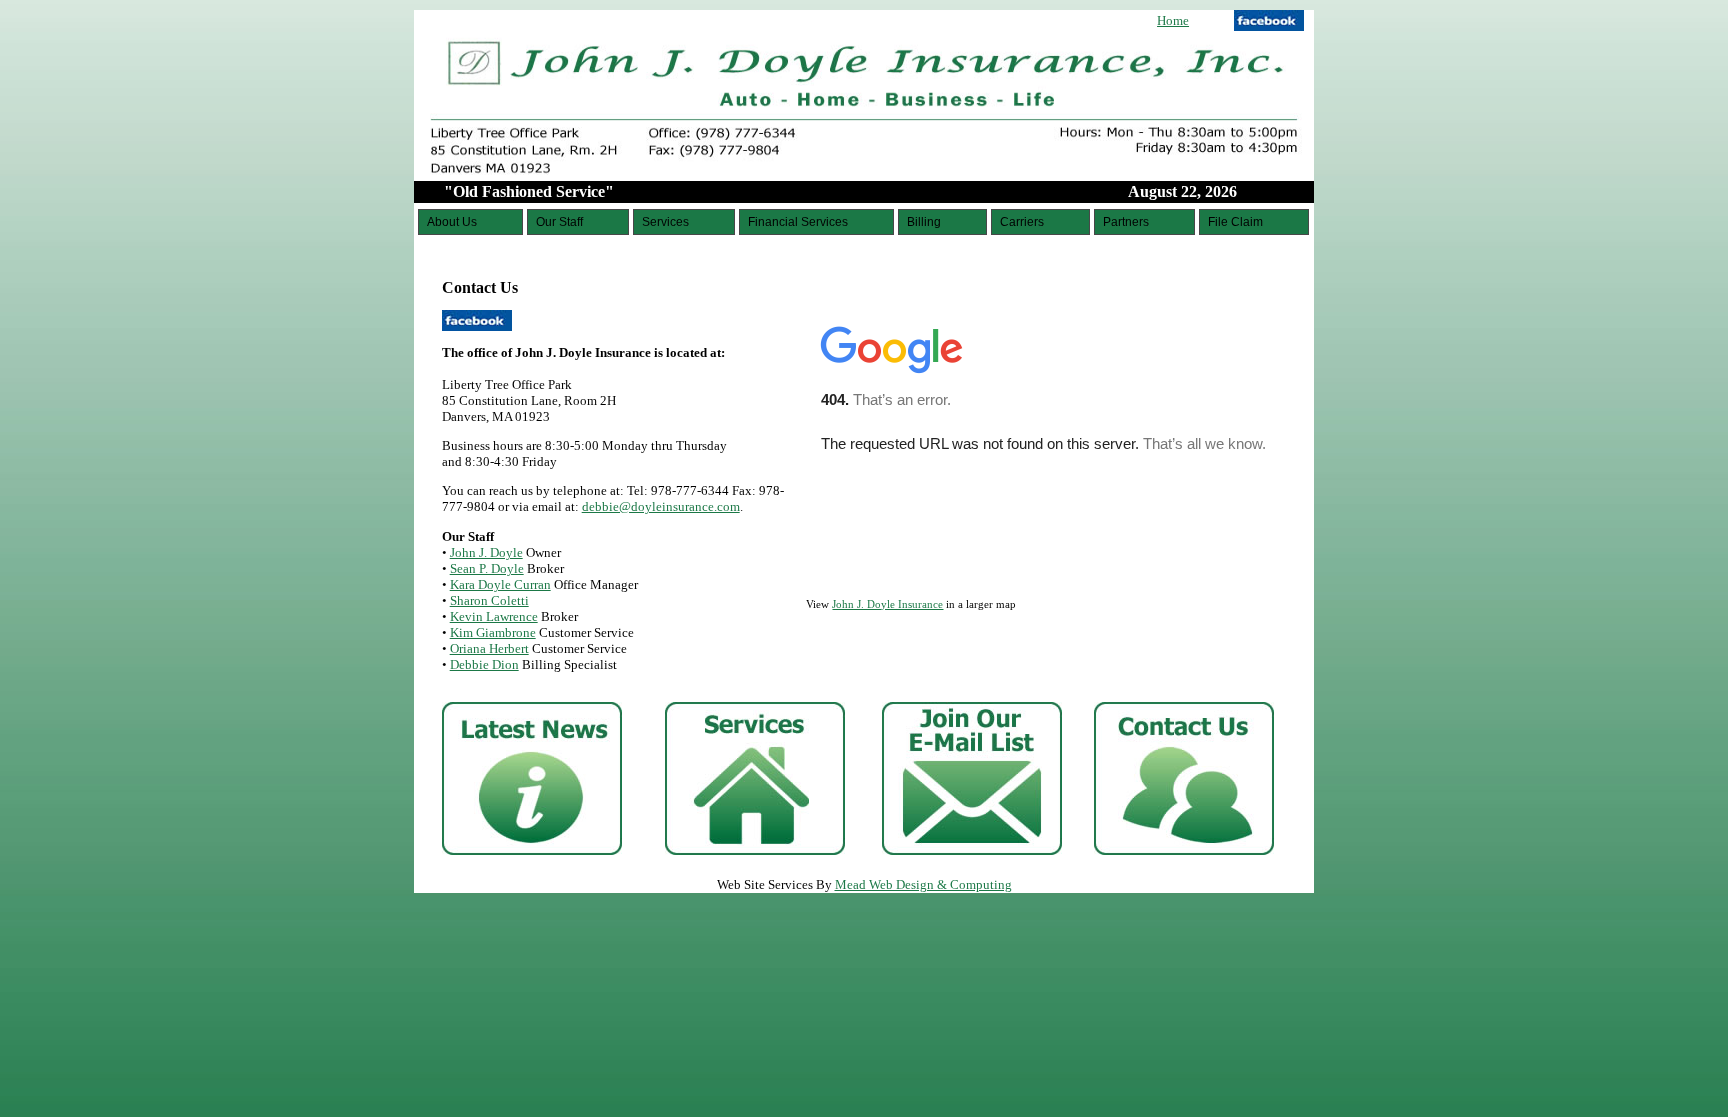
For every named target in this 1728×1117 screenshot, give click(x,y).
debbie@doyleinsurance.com (661, 506)
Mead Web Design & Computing (923, 884)
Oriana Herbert (489, 648)
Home (1173, 20)
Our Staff (559, 222)
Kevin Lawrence (494, 616)
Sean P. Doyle (487, 568)
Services (665, 222)
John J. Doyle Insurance (887, 604)
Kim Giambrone (493, 632)
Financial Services (798, 222)
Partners (1126, 222)
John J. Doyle (486, 552)
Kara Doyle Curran (500, 584)
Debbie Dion (484, 664)
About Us (452, 222)
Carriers (1022, 222)
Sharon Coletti (489, 600)
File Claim (1235, 222)
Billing (924, 222)
